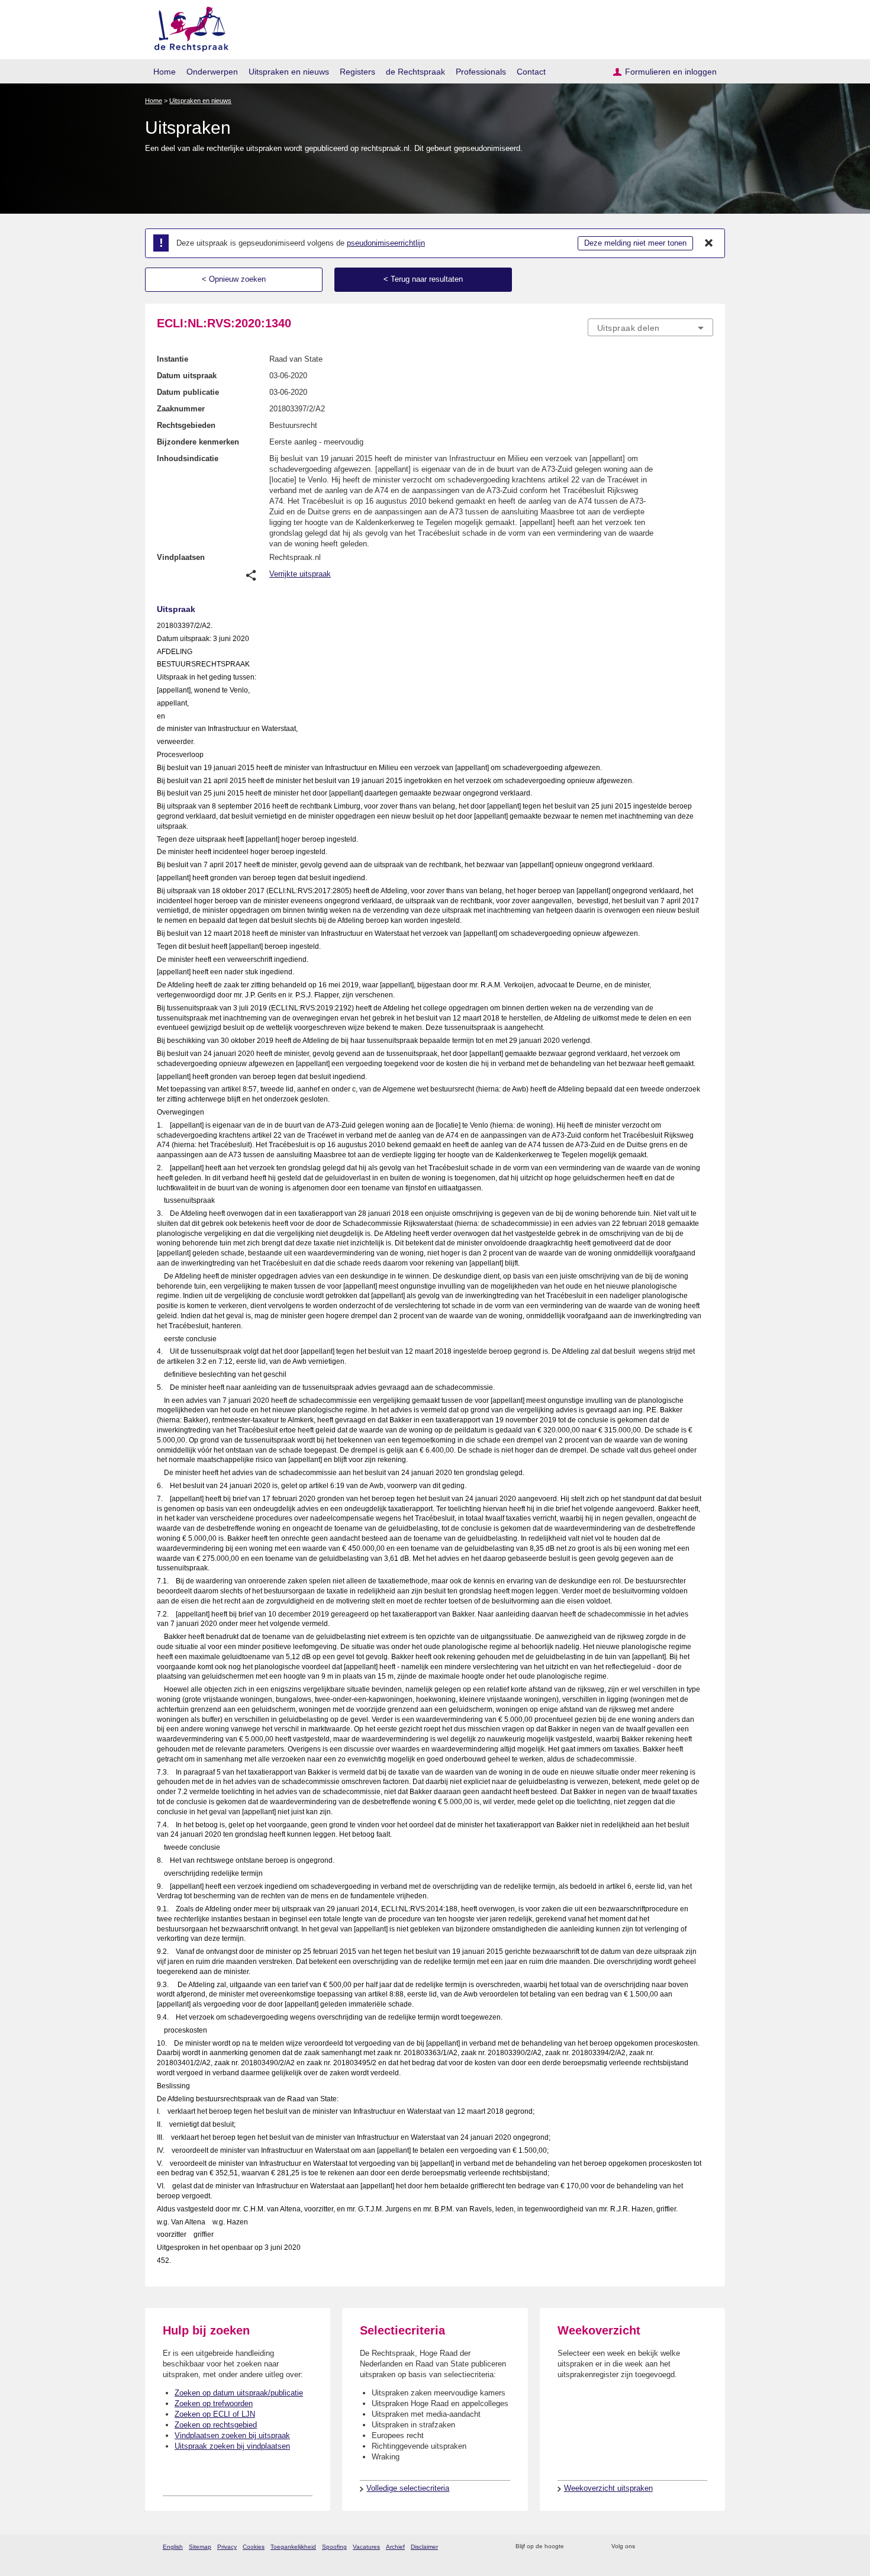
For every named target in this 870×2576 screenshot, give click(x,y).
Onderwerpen (212, 72)
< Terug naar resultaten (423, 279)
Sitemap (200, 2547)
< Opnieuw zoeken (234, 279)
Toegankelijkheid (293, 2547)
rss (575, 2547)
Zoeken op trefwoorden (214, 2403)
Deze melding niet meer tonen (635, 243)
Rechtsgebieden (186, 425)
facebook (661, 2547)
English (173, 2547)
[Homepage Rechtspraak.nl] (187, 27)
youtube (707, 2547)
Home (165, 72)
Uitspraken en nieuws (289, 72)
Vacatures (366, 2547)
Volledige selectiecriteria (408, 2488)
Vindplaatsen (181, 557)
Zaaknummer (181, 409)
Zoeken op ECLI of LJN (215, 2414)
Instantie (173, 359)
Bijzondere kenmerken (198, 442)
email (590, 2547)
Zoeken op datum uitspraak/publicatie (239, 2393)
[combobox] (650, 327)
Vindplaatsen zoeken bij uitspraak (232, 2435)
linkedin (692, 2547)
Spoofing (334, 2547)
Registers (357, 72)
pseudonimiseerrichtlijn (386, 243)
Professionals (481, 72)
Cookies (254, 2547)
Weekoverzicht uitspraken (608, 2488)
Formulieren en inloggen (671, 72)
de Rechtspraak (415, 72)
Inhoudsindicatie (188, 458)
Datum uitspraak (187, 376)
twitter (645, 2547)
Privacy (227, 2547)
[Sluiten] (709, 243)
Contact (531, 72)
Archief (395, 2547)
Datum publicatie (188, 392)
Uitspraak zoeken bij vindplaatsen (232, 2446)
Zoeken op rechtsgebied (216, 2425)
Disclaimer (424, 2547)
